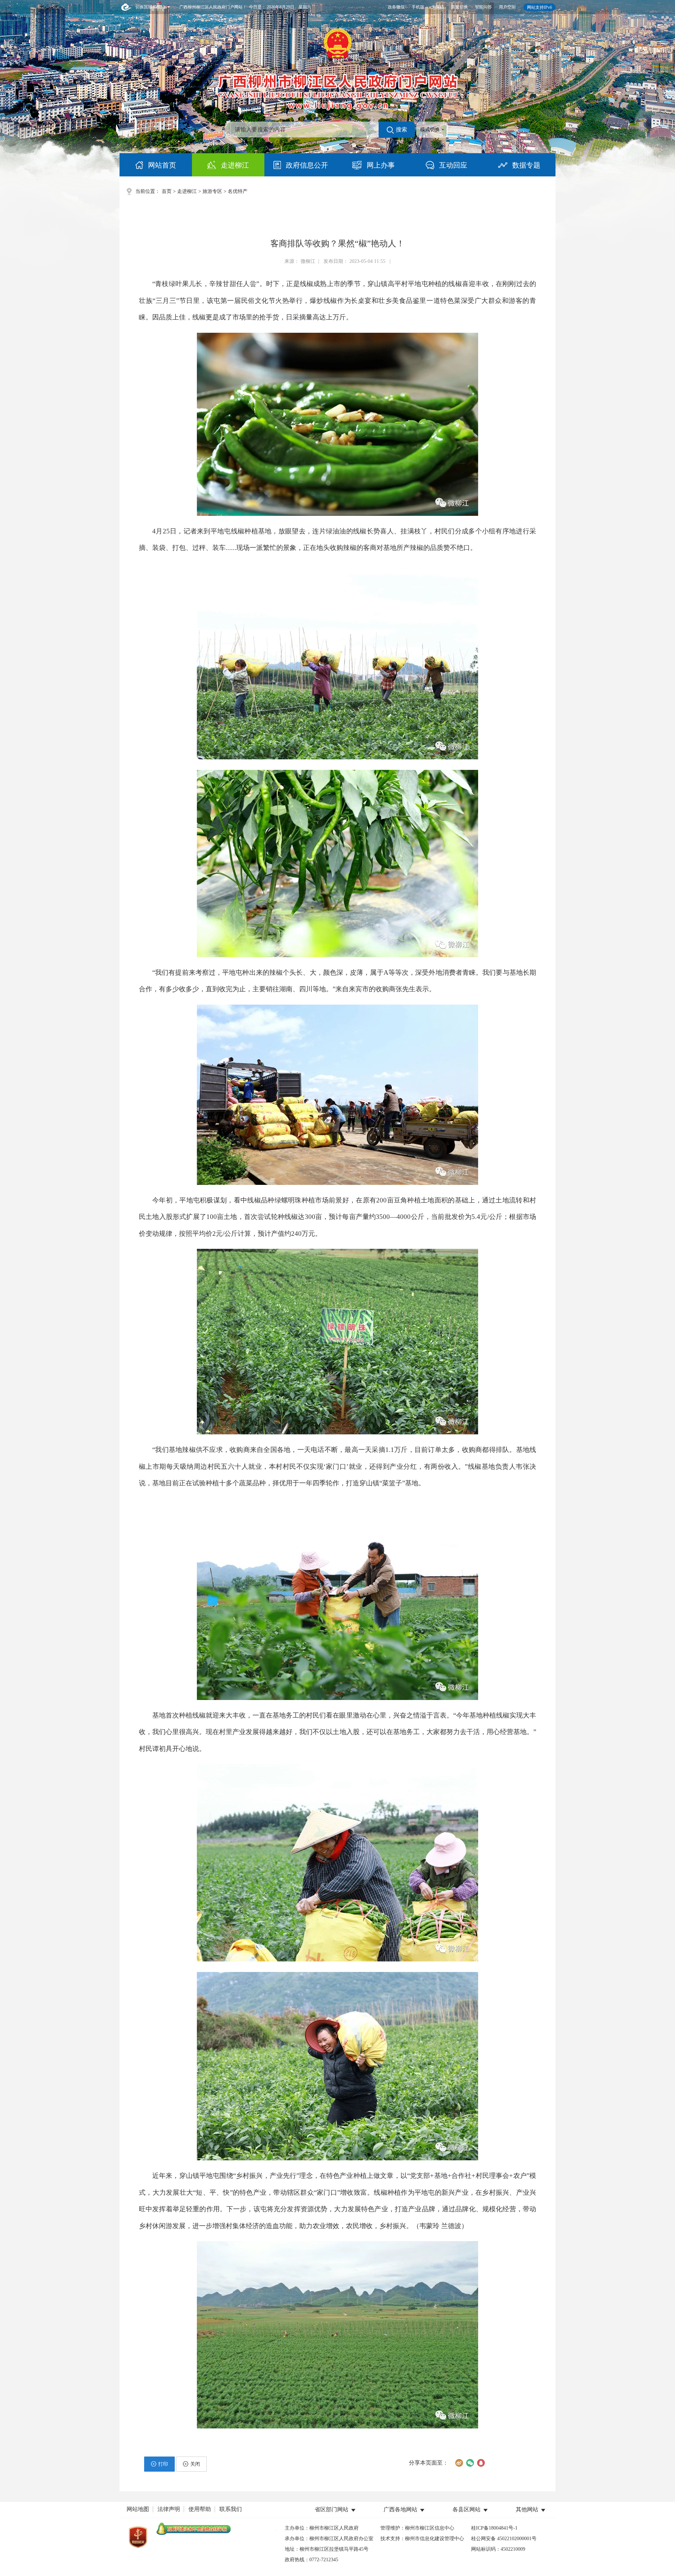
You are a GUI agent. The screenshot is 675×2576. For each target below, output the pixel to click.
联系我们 (231, 2509)
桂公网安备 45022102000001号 (504, 2539)
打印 (163, 2464)
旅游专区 (212, 191)
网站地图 (138, 2509)
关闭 (195, 2464)
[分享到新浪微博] (459, 2463)
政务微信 (396, 7)
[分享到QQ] (481, 2463)
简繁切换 (459, 7)
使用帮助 (200, 2509)
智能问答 (483, 7)
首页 (167, 191)
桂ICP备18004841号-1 (494, 2528)
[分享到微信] (470, 2463)
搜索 (401, 129)
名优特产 (238, 191)
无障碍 (438, 7)
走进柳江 (187, 191)
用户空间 (507, 7)
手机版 (418, 7)
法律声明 (169, 2509)
